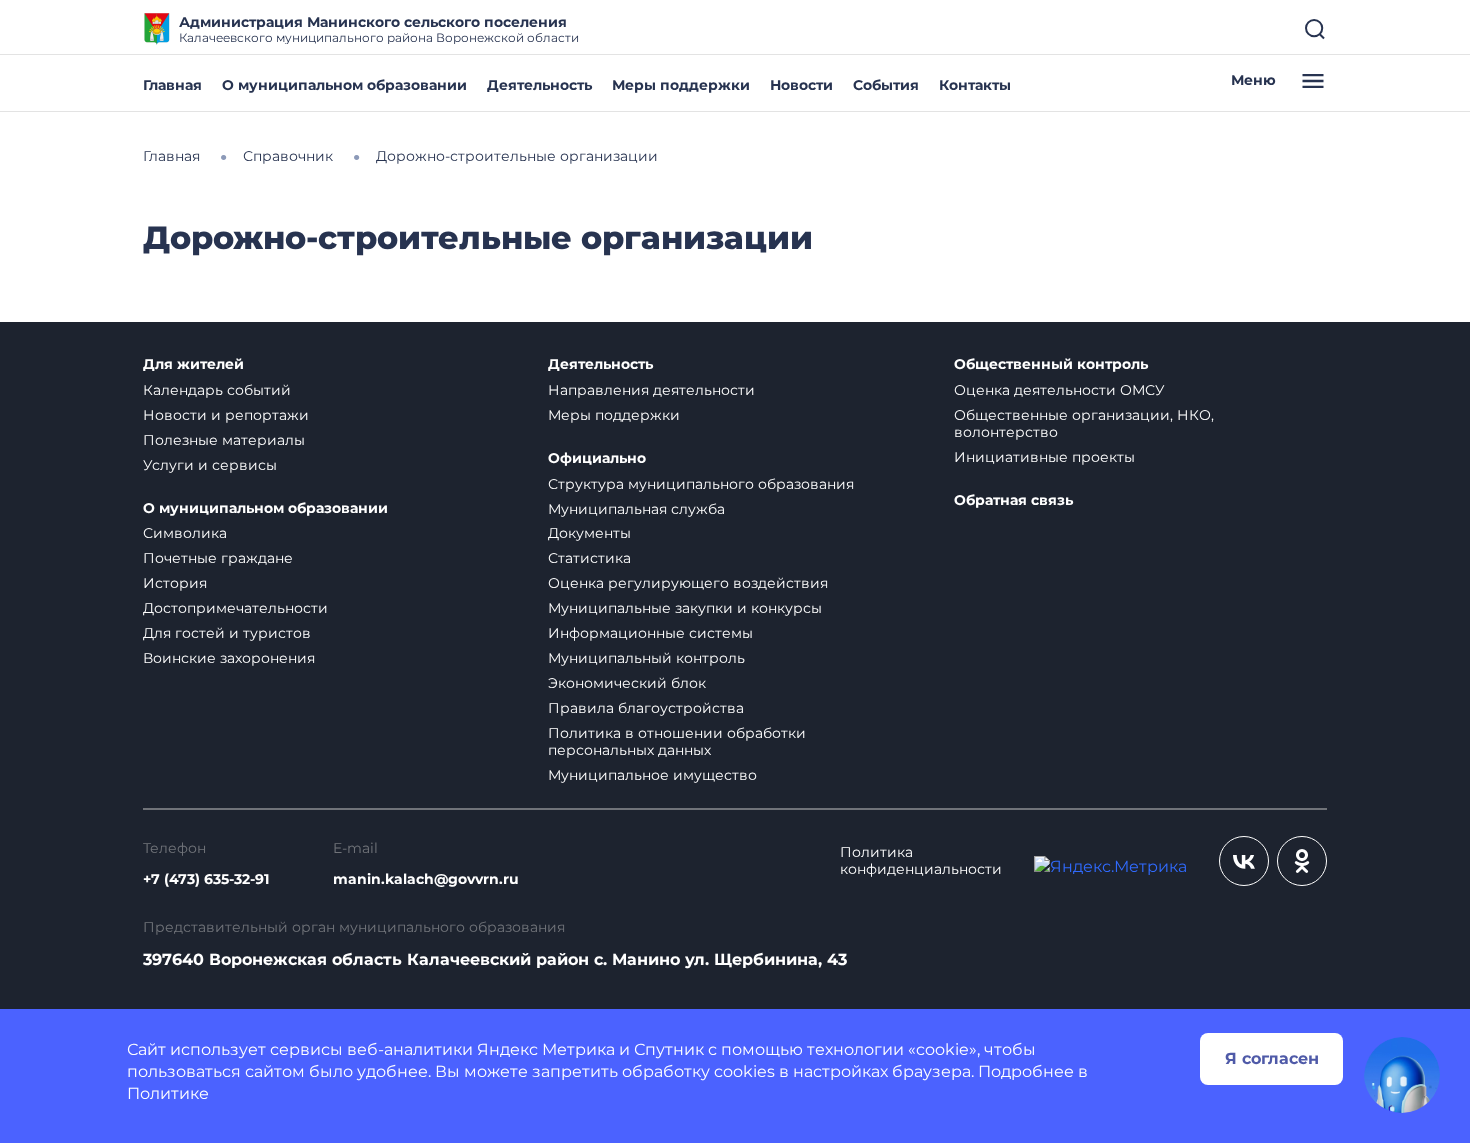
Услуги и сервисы (210, 465)
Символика (185, 533)
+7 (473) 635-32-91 (206, 879)
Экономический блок (627, 683)
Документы (589, 533)
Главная (172, 85)
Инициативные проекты (1044, 457)
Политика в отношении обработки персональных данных (677, 741)
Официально (597, 458)
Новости (801, 85)
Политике (168, 1093)
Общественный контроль (1051, 364)
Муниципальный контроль (646, 658)
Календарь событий (217, 390)
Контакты (975, 85)
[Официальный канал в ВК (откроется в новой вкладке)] (1244, 861)
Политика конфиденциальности (921, 861)
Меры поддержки (681, 85)
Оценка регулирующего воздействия (688, 583)
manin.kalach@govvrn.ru (426, 879)
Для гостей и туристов (227, 633)
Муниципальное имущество (652, 775)
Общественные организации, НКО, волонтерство (1084, 423)
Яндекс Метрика (546, 1049)
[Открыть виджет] (1402, 1075)
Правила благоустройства (646, 708)
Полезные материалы (224, 440)
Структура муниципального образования (701, 484)
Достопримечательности (235, 608)
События (886, 85)
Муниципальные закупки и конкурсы (685, 608)
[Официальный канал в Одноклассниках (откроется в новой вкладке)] (1302, 861)
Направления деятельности (651, 390)
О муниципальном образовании (344, 85)
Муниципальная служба (636, 509)
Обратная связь (1013, 500)
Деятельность (539, 85)
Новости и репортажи (226, 415)
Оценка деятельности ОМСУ (1059, 390)
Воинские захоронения (229, 658)
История (175, 583)
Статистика (589, 558)
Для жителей (193, 364)
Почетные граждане (218, 558)
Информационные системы (650, 633)
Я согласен (1272, 1058)
